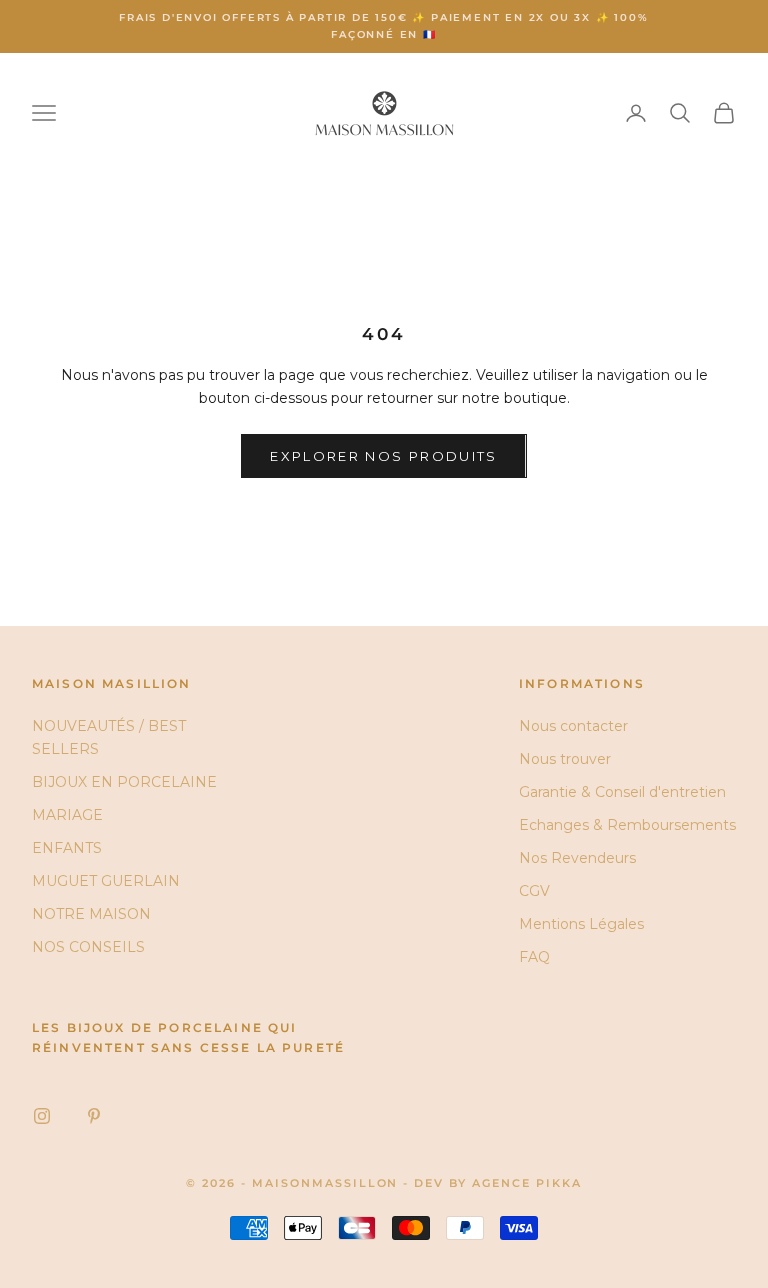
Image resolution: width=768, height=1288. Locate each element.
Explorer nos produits (383, 456)
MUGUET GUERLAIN (106, 881)
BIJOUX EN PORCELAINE (124, 782)
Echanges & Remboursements (627, 825)
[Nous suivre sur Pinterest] (94, 1116)
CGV (534, 891)
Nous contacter (573, 726)
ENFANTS (67, 848)
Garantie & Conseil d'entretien (622, 792)
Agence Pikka (527, 1183)
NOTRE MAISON (91, 914)
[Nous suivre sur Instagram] (42, 1116)
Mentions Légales (581, 924)
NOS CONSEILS (88, 947)
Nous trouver (565, 759)
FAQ (534, 957)
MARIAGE (67, 815)
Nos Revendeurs (577, 858)
